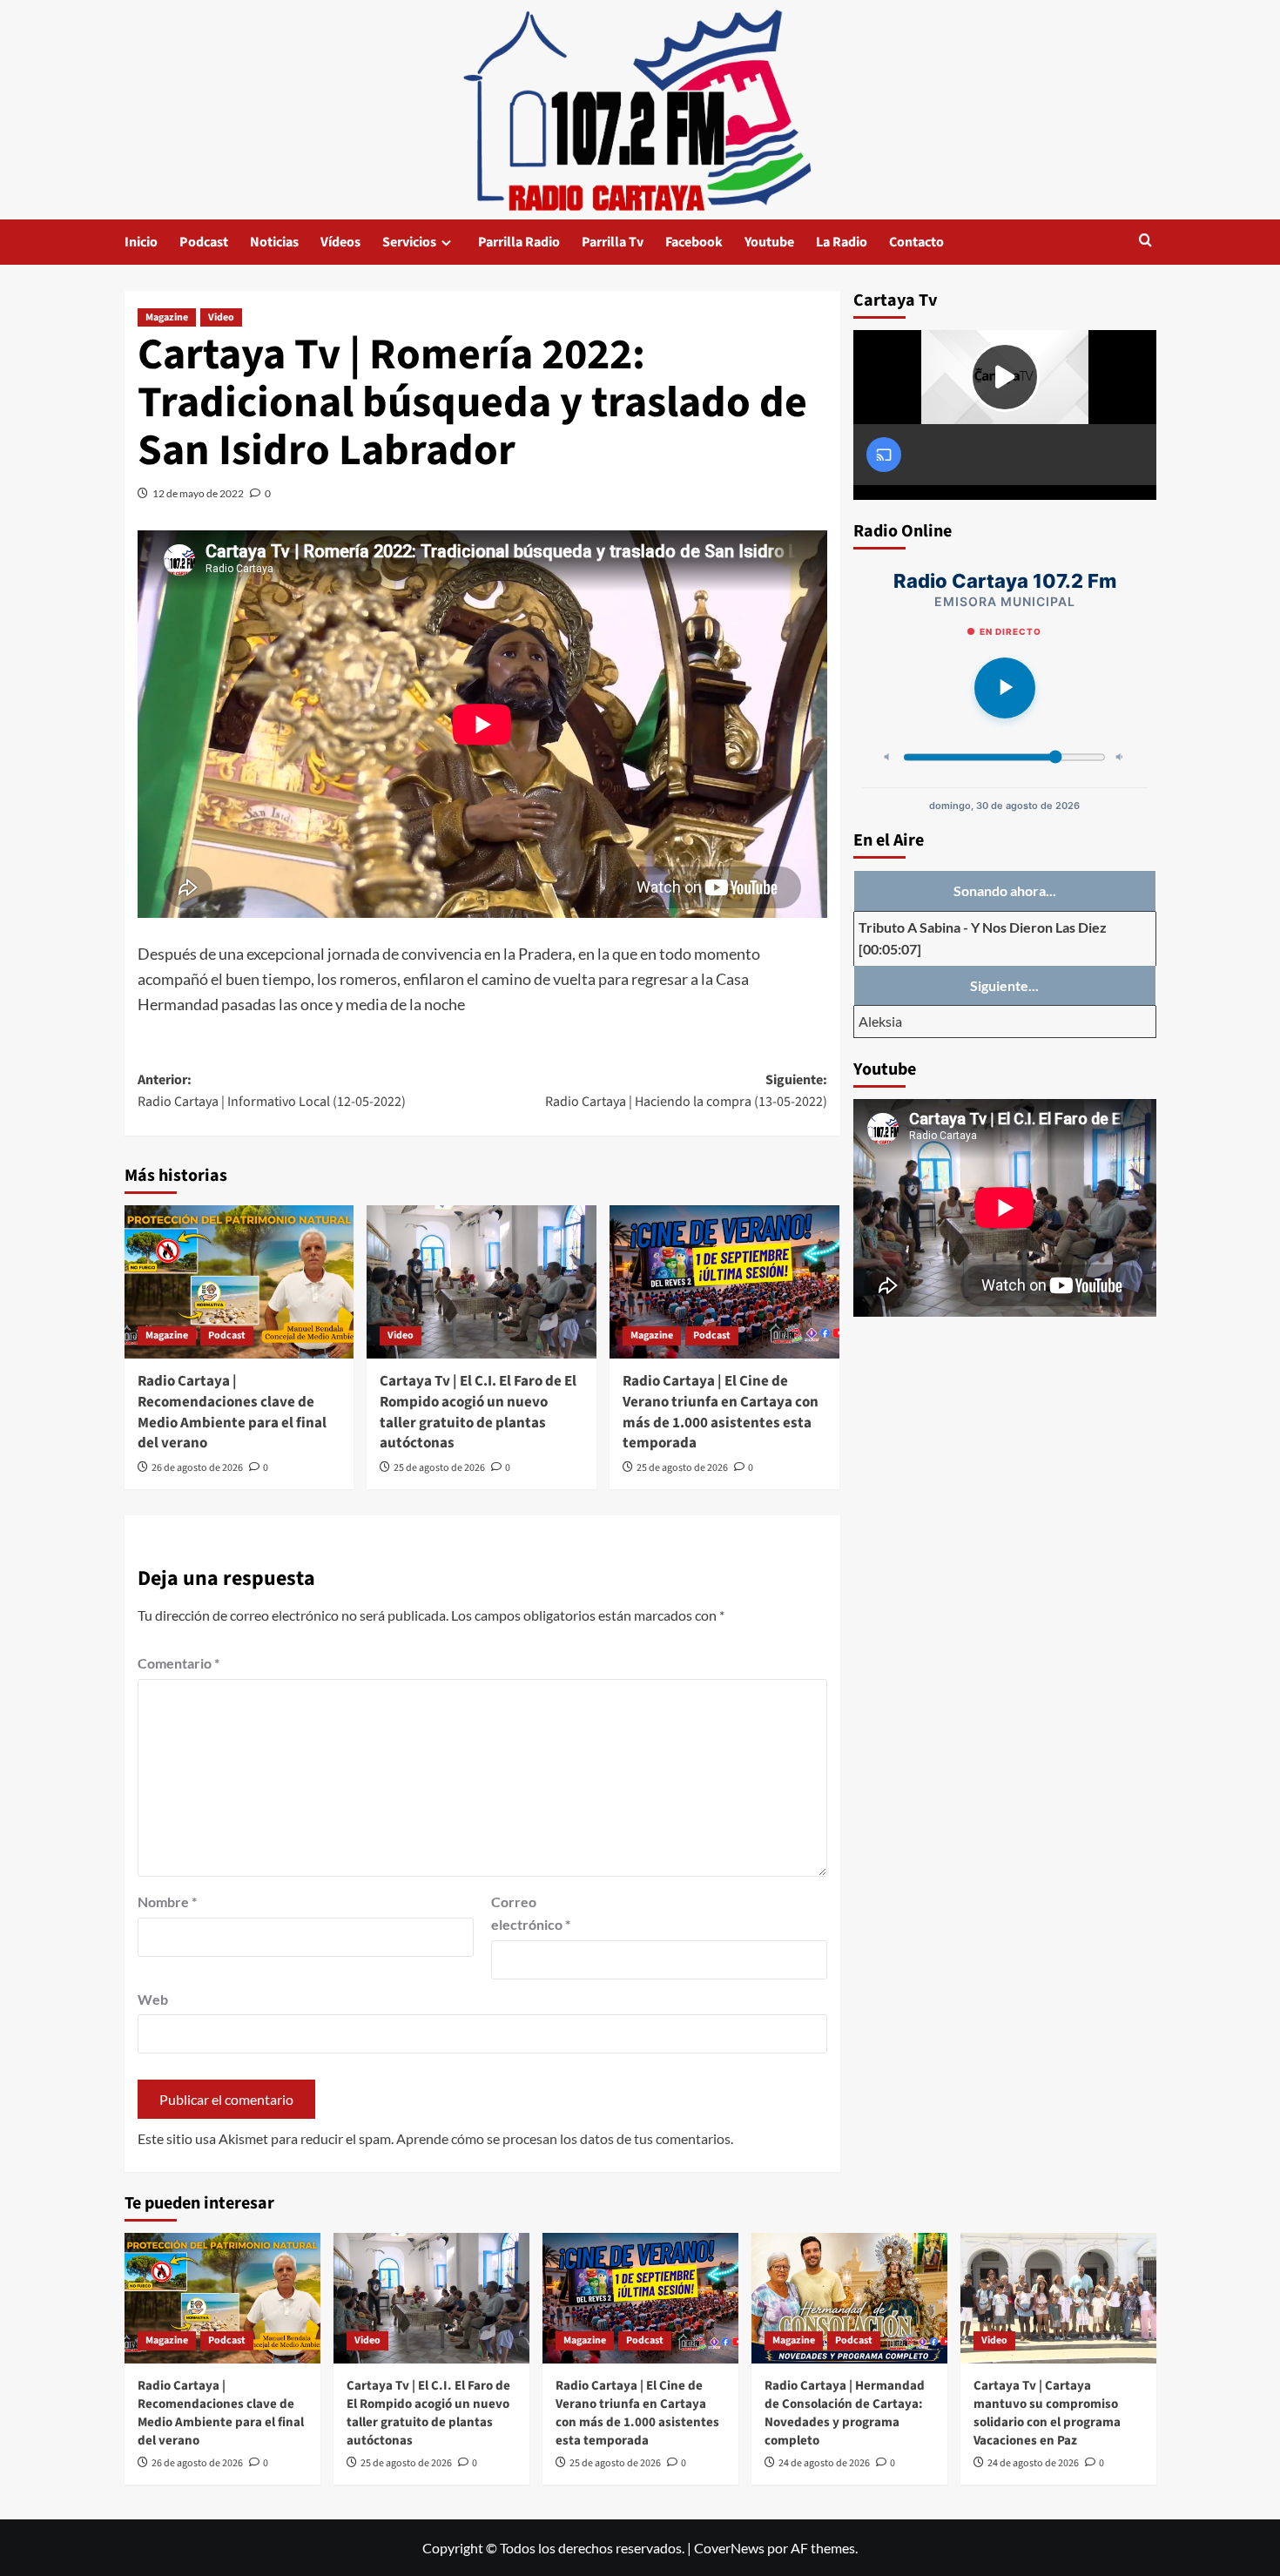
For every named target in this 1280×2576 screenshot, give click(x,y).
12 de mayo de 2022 (198, 493)
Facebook (694, 242)
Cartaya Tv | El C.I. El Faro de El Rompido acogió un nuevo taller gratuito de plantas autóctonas (478, 1412)
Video (221, 317)
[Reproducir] (1005, 688)
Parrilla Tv (613, 242)
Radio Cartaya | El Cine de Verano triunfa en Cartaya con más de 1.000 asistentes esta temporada (721, 1412)
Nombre (167, 1902)
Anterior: (272, 1091)
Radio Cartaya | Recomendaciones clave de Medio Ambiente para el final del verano (232, 1412)
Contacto (916, 242)
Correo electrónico (531, 1913)
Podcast (204, 242)
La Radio (842, 242)
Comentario (179, 1663)
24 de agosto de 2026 (824, 2463)
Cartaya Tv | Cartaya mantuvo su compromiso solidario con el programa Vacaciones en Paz (1047, 2413)
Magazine (167, 317)
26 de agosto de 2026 (197, 1468)
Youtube (769, 242)
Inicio (141, 242)
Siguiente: (686, 1091)
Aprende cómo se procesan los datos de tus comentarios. (565, 2138)
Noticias (274, 242)
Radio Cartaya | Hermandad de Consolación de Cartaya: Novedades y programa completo (845, 2413)
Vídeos (340, 242)
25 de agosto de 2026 (439, 1468)
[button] (1145, 242)
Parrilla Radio (519, 242)
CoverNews (729, 2548)
